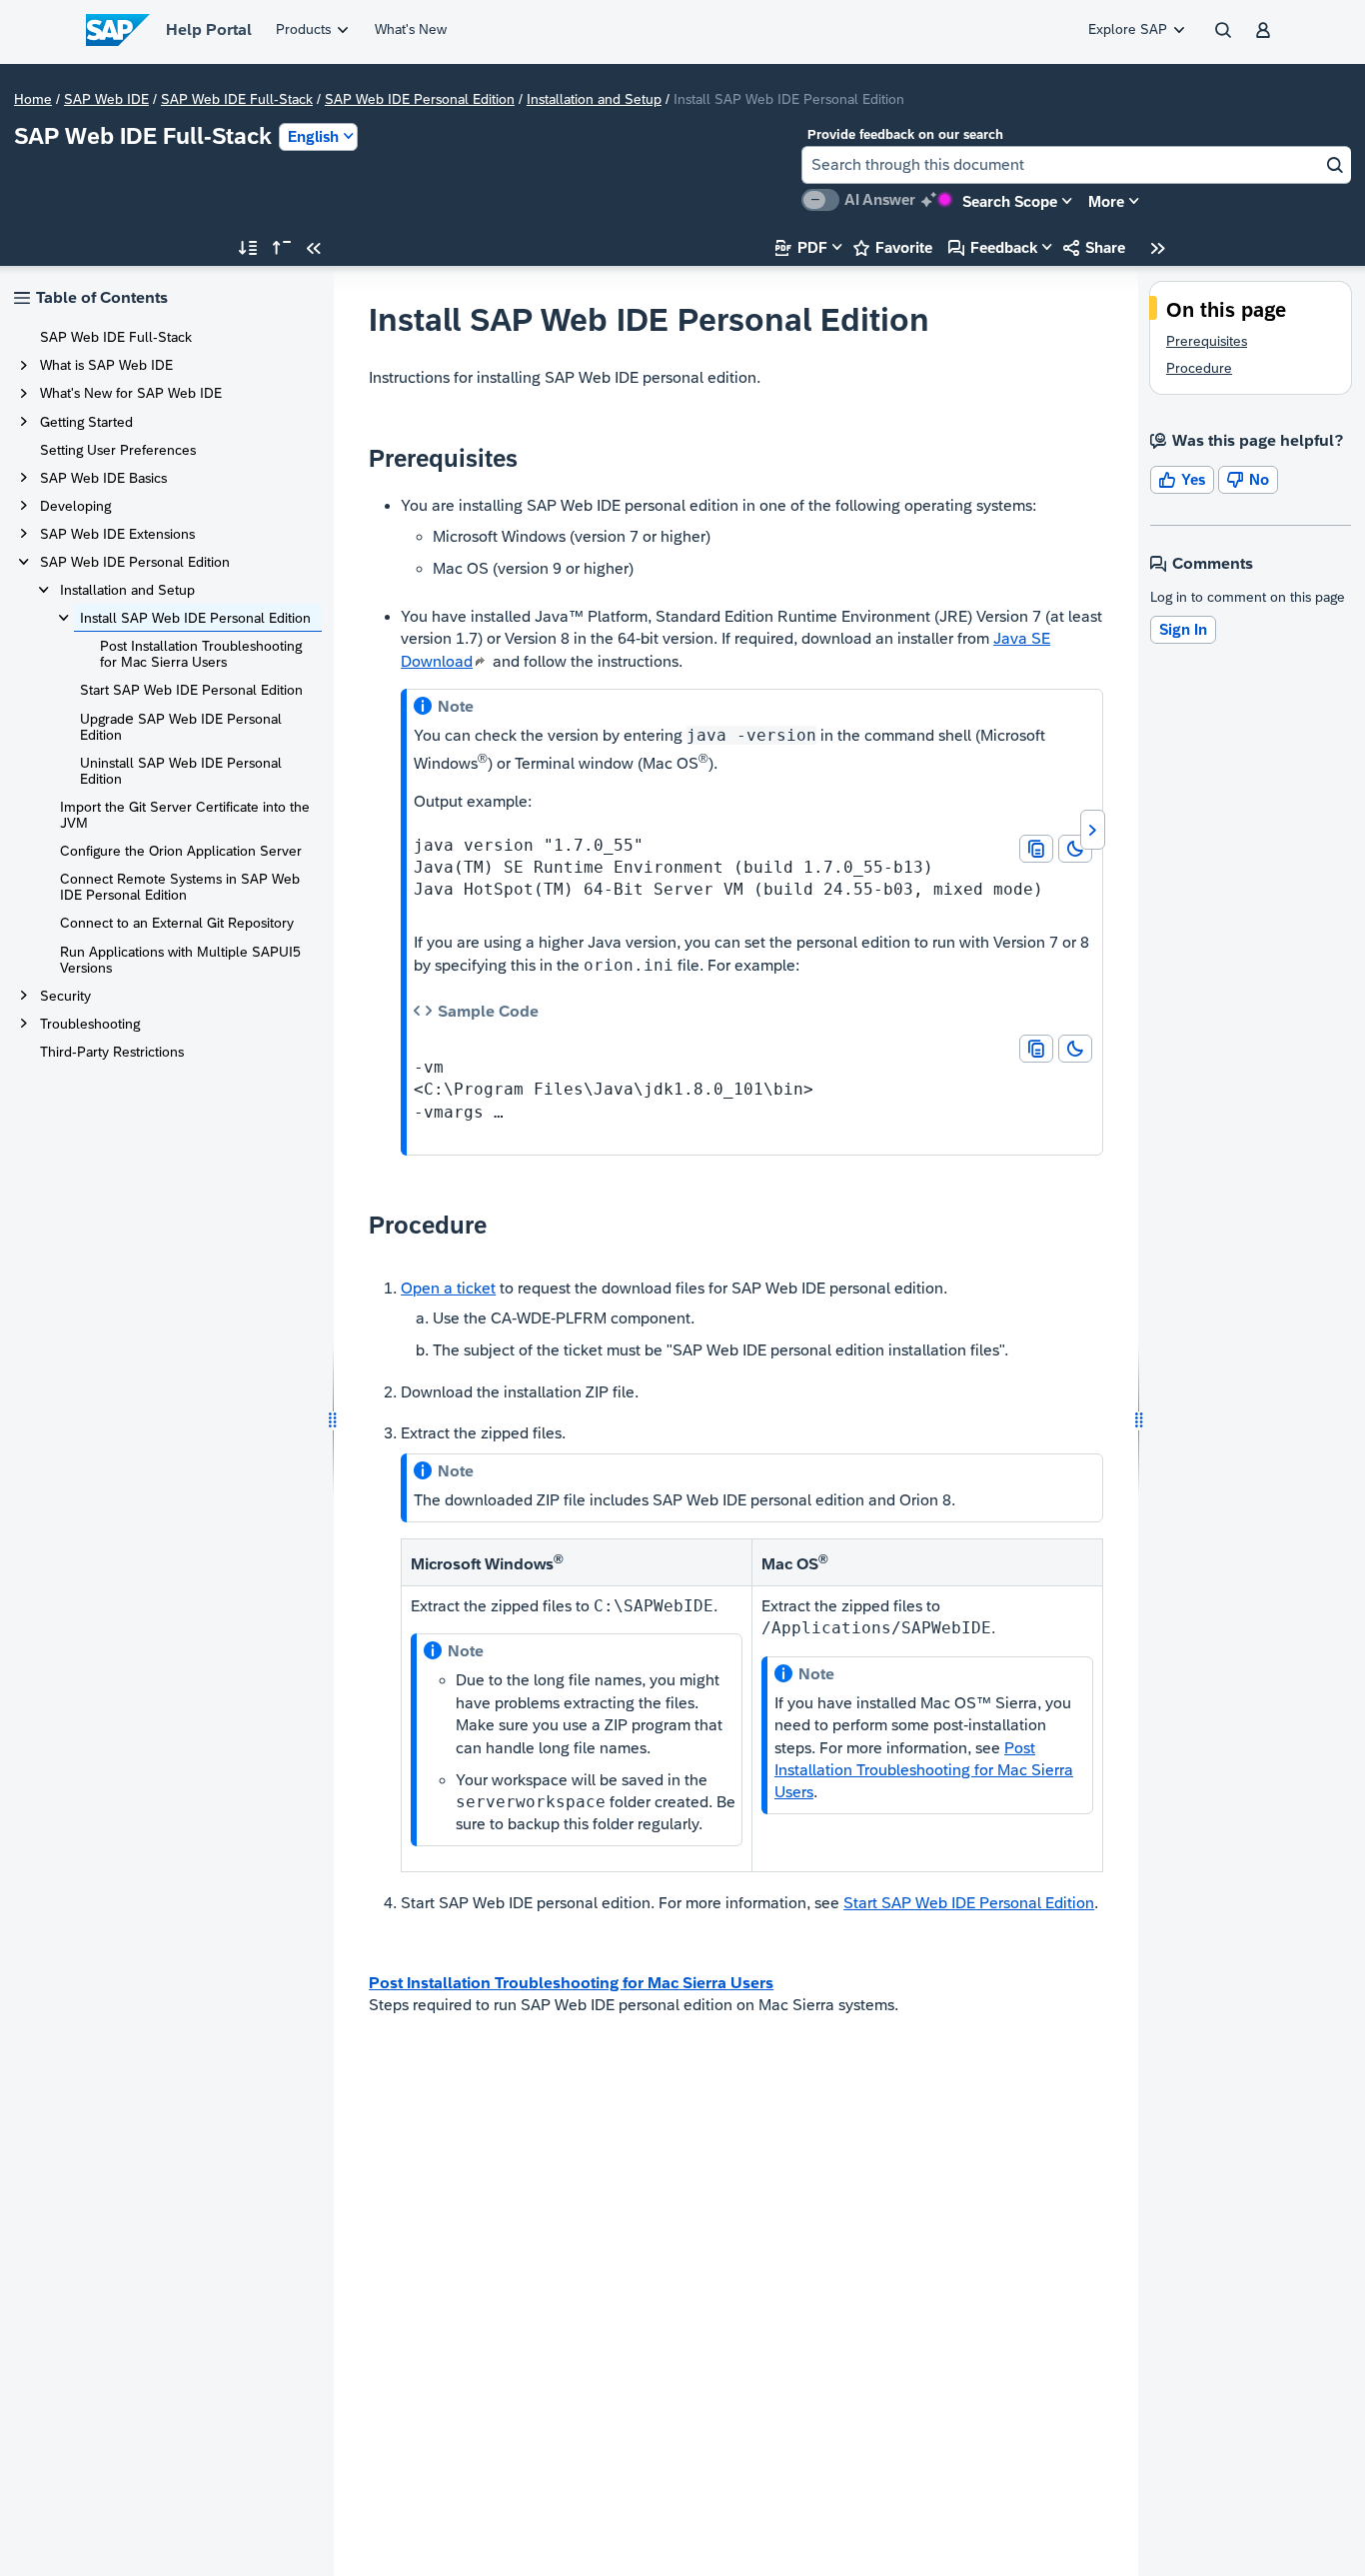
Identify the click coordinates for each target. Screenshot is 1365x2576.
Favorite (893, 247)
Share (1094, 247)
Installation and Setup (594, 99)
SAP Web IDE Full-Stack (237, 99)
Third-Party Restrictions (112, 1052)
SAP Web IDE (106, 99)
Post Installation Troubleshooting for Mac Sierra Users (201, 654)
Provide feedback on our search (905, 134)
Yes (1182, 479)
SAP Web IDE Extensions (117, 534)
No (1248, 479)
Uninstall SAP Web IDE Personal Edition (181, 771)
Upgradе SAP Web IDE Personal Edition (181, 727)
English (313, 136)
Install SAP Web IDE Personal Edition (195, 618)
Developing (75, 506)
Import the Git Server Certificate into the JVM (185, 815)
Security (65, 996)
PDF (801, 247)
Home (33, 99)
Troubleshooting (90, 1024)
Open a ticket (448, 1288)
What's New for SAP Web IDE (131, 393)
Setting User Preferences (118, 450)
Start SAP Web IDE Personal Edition (191, 690)
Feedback (993, 247)
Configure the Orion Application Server (181, 851)
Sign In (1183, 629)
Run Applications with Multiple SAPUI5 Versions (180, 960)
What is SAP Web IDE (106, 365)
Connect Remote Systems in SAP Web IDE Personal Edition (180, 887)
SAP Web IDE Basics (103, 478)
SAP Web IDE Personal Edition (420, 99)
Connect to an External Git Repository (177, 923)
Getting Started (86, 422)
